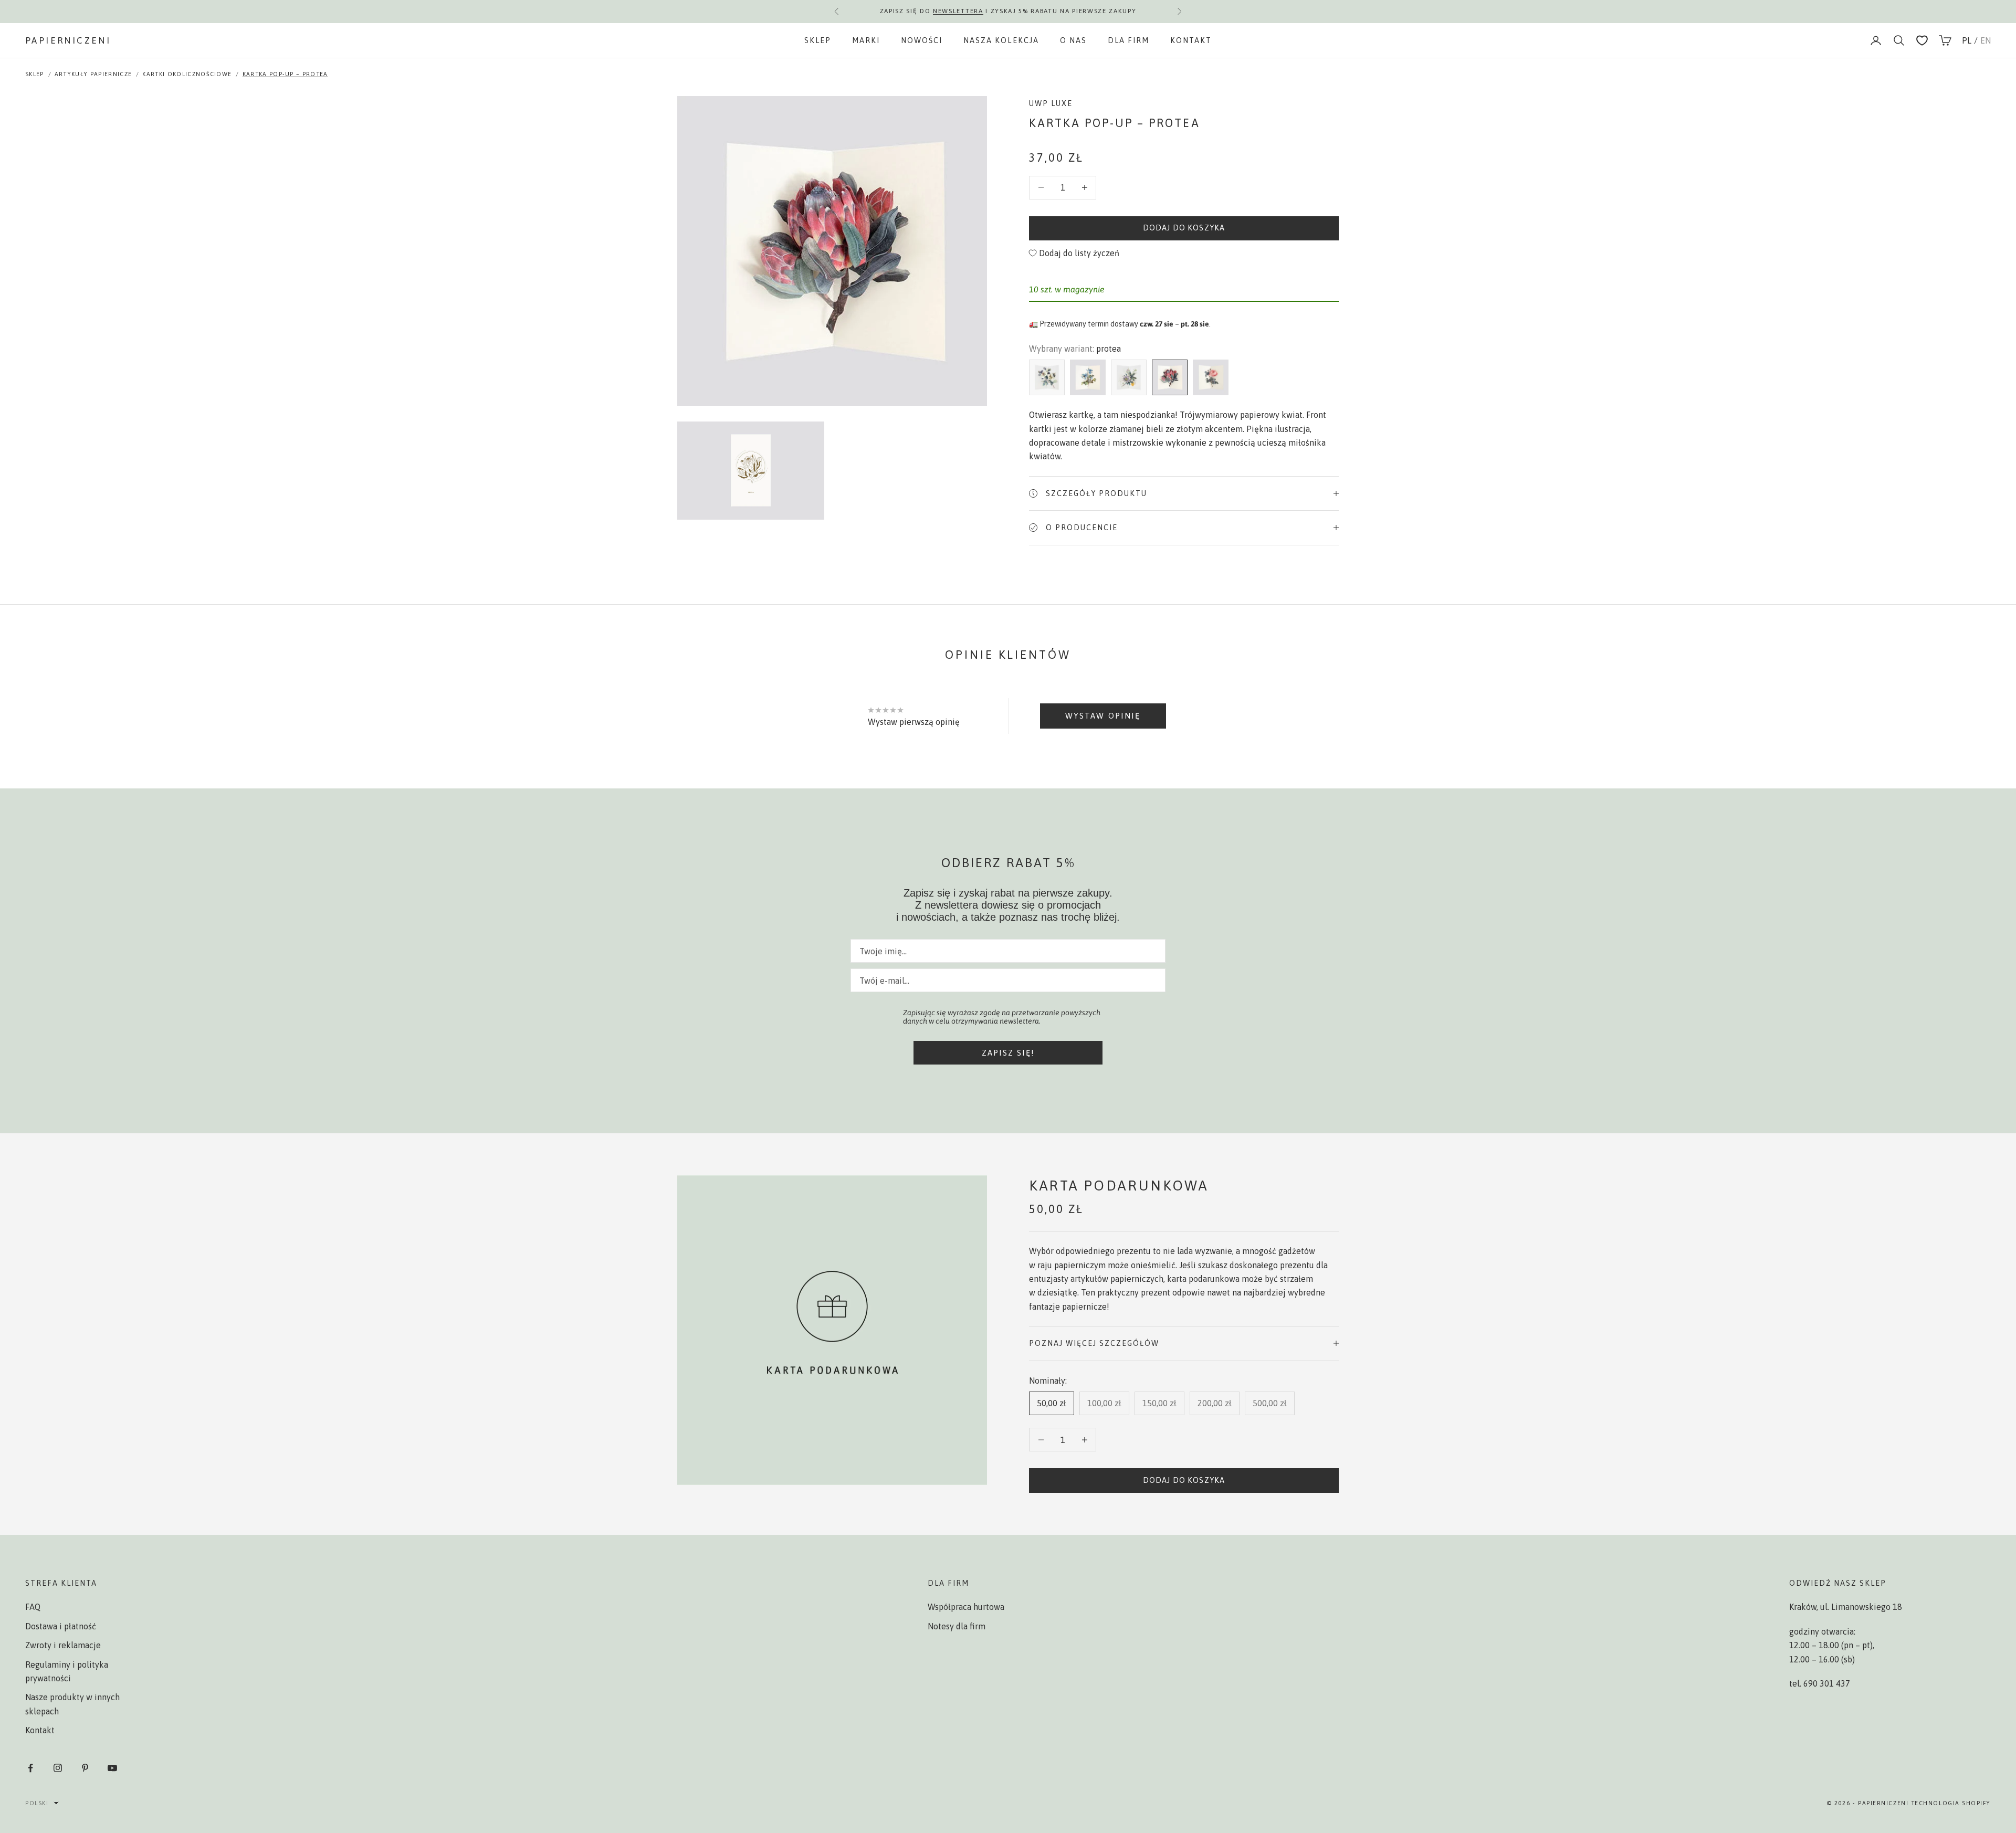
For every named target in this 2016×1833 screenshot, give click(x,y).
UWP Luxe (1051, 103)
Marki (866, 40)
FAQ (33, 1607)
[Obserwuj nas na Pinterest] (85, 1768)
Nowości (922, 40)
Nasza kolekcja (1001, 40)
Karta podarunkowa (1119, 1186)
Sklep (818, 40)
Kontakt (1191, 40)
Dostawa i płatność (61, 1626)
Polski (37, 1803)
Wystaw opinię (1103, 716)
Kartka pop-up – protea (285, 74)
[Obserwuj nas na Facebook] (30, 1768)
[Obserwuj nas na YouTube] (112, 1768)
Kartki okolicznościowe (187, 74)
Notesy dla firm (957, 1626)
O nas (1073, 40)
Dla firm (1128, 40)
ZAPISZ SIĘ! (1008, 1053)
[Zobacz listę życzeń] (1922, 40)
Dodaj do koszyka (1184, 228)
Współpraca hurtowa (966, 1607)
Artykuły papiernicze (93, 74)
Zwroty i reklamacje (63, 1645)
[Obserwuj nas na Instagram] (58, 1768)
